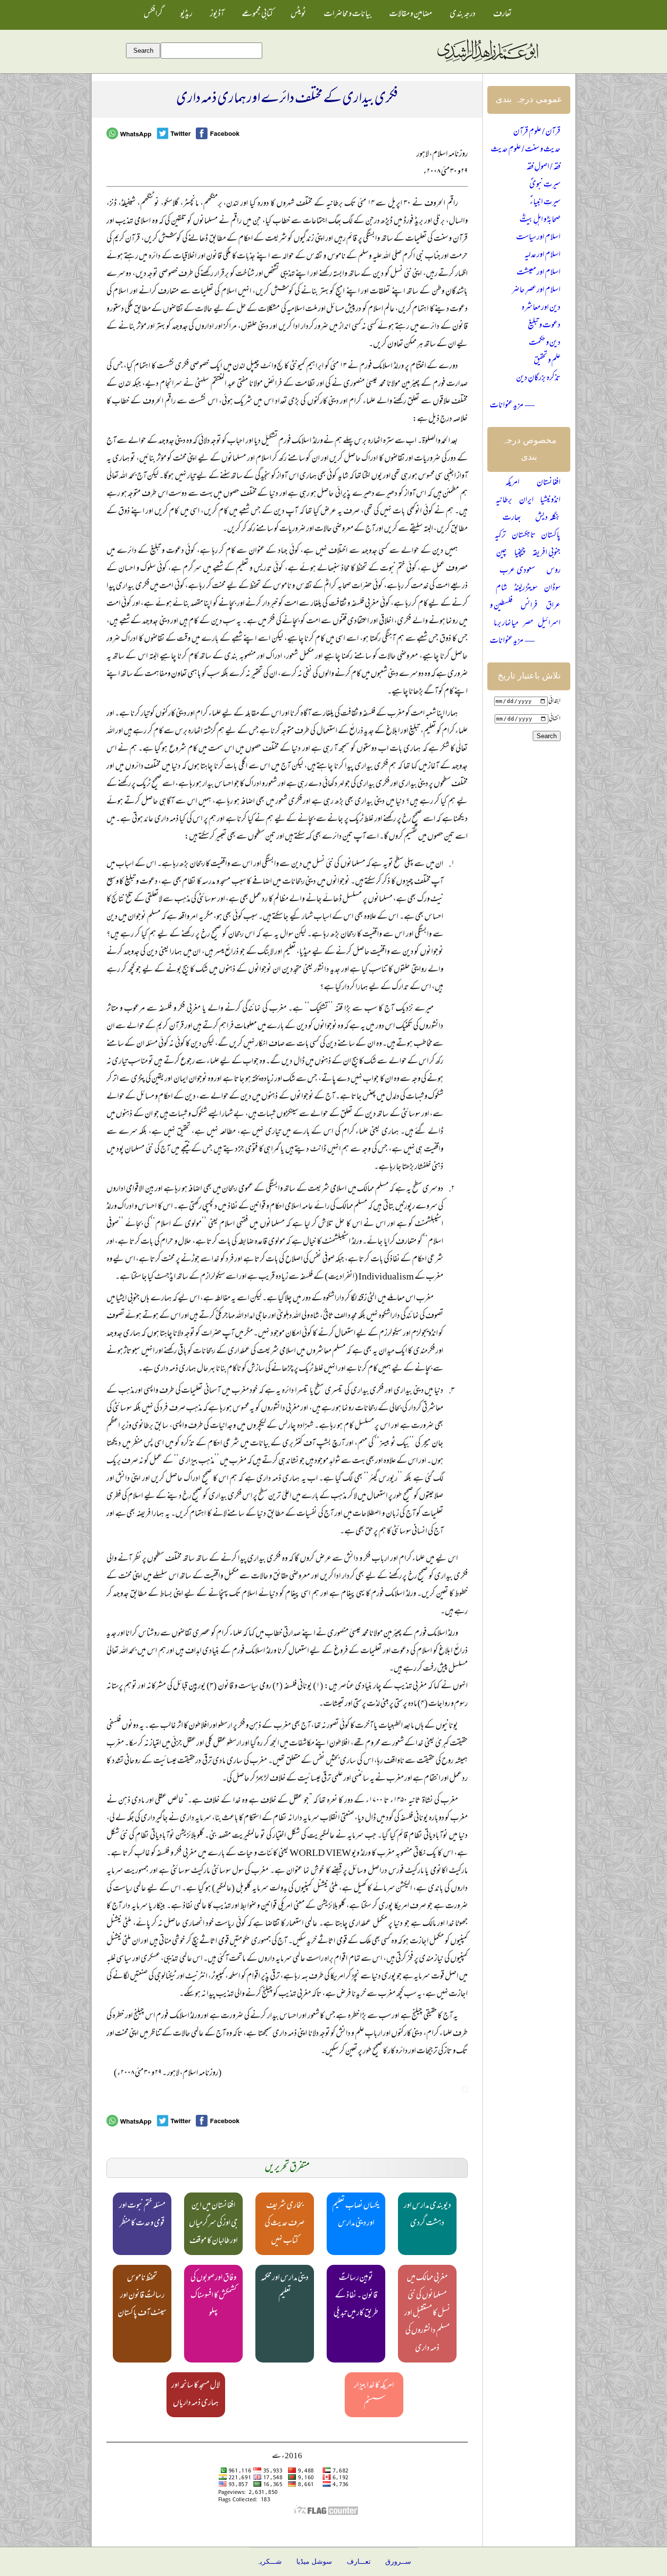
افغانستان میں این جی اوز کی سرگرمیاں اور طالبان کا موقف (213, 2224)
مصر (528, 624)
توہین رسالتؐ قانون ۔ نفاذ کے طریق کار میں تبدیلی (356, 2296)
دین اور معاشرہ (541, 308)
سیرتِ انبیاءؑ (545, 203)
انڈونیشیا (550, 501)
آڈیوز (217, 15)
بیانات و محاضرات (348, 15)
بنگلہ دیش (548, 518)
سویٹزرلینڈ (526, 589)
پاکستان (551, 536)
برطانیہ (504, 501)
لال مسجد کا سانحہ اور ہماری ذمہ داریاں (196, 2395)
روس (553, 571)
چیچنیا (520, 554)
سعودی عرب (517, 571)
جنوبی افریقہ (546, 554)
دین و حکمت (545, 343)
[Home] (487, 62)
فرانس (529, 606)
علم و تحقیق (547, 361)
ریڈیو (186, 15)
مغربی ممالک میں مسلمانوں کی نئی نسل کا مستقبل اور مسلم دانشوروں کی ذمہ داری (427, 2314)
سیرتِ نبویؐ (545, 185)
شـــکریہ (269, 2562)
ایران (526, 501)
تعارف (502, 15)
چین (501, 554)
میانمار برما (506, 624)
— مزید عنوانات (512, 406)
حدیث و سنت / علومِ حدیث (526, 150)
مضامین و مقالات (411, 15)
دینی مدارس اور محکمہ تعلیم (285, 2287)
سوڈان (552, 589)
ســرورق (398, 2562)
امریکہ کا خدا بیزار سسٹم (374, 2395)
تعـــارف (359, 2562)
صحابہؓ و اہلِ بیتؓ (540, 220)
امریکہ (512, 483)
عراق (553, 606)
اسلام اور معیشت (539, 273)
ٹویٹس (298, 15)
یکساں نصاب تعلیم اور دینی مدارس (356, 2215)
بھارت (512, 518)
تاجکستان (524, 536)
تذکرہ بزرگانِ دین (538, 379)
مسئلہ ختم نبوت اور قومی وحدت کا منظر (142, 2215)
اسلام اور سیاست (538, 238)
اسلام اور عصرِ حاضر (536, 291)
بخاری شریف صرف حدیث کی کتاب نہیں (285, 2224)
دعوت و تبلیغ (544, 326)
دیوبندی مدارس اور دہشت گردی (427, 2215)
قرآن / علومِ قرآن (537, 132)
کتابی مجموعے (257, 15)
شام (501, 589)
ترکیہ (500, 536)
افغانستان (549, 483)
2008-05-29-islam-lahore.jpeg (465, 2089)
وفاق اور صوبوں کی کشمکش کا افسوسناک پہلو (213, 2296)
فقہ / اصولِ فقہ (543, 168)
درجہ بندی (463, 15)
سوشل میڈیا (314, 2562)
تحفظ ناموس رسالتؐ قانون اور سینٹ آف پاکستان (142, 2296)
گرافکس (153, 15)
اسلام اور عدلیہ (542, 255)
